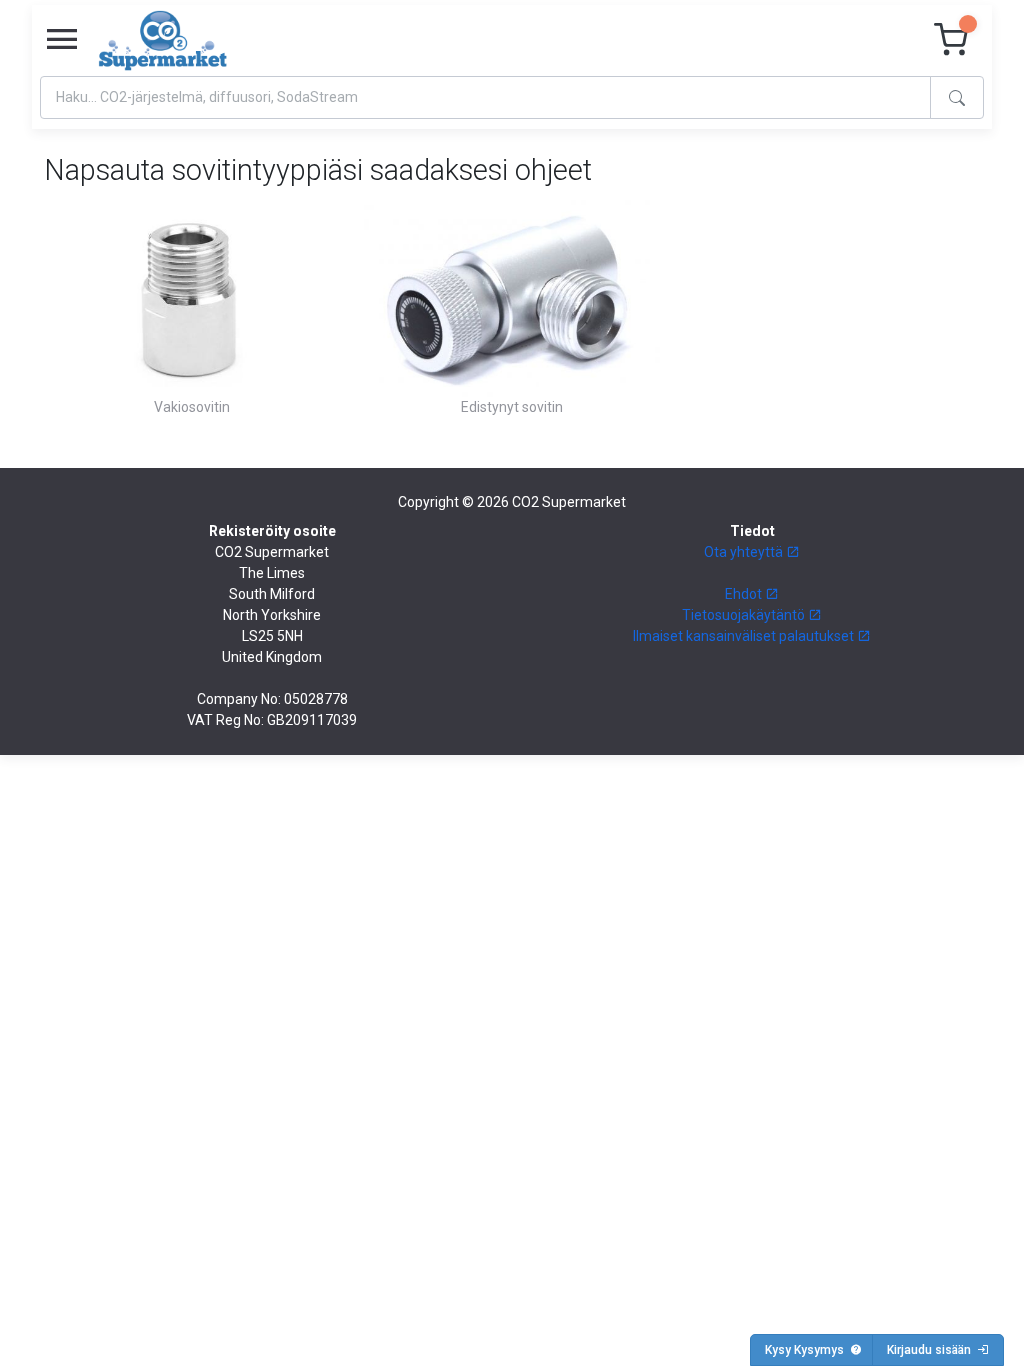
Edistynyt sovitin (512, 407)
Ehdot (745, 594)
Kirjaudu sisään (932, 1350)
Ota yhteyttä (745, 552)
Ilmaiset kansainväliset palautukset (745, 636)
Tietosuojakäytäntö (745, 615)
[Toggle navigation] (62, 40)
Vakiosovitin (192, 407)
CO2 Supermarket (569, 502)
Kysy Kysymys (807, 1350)
